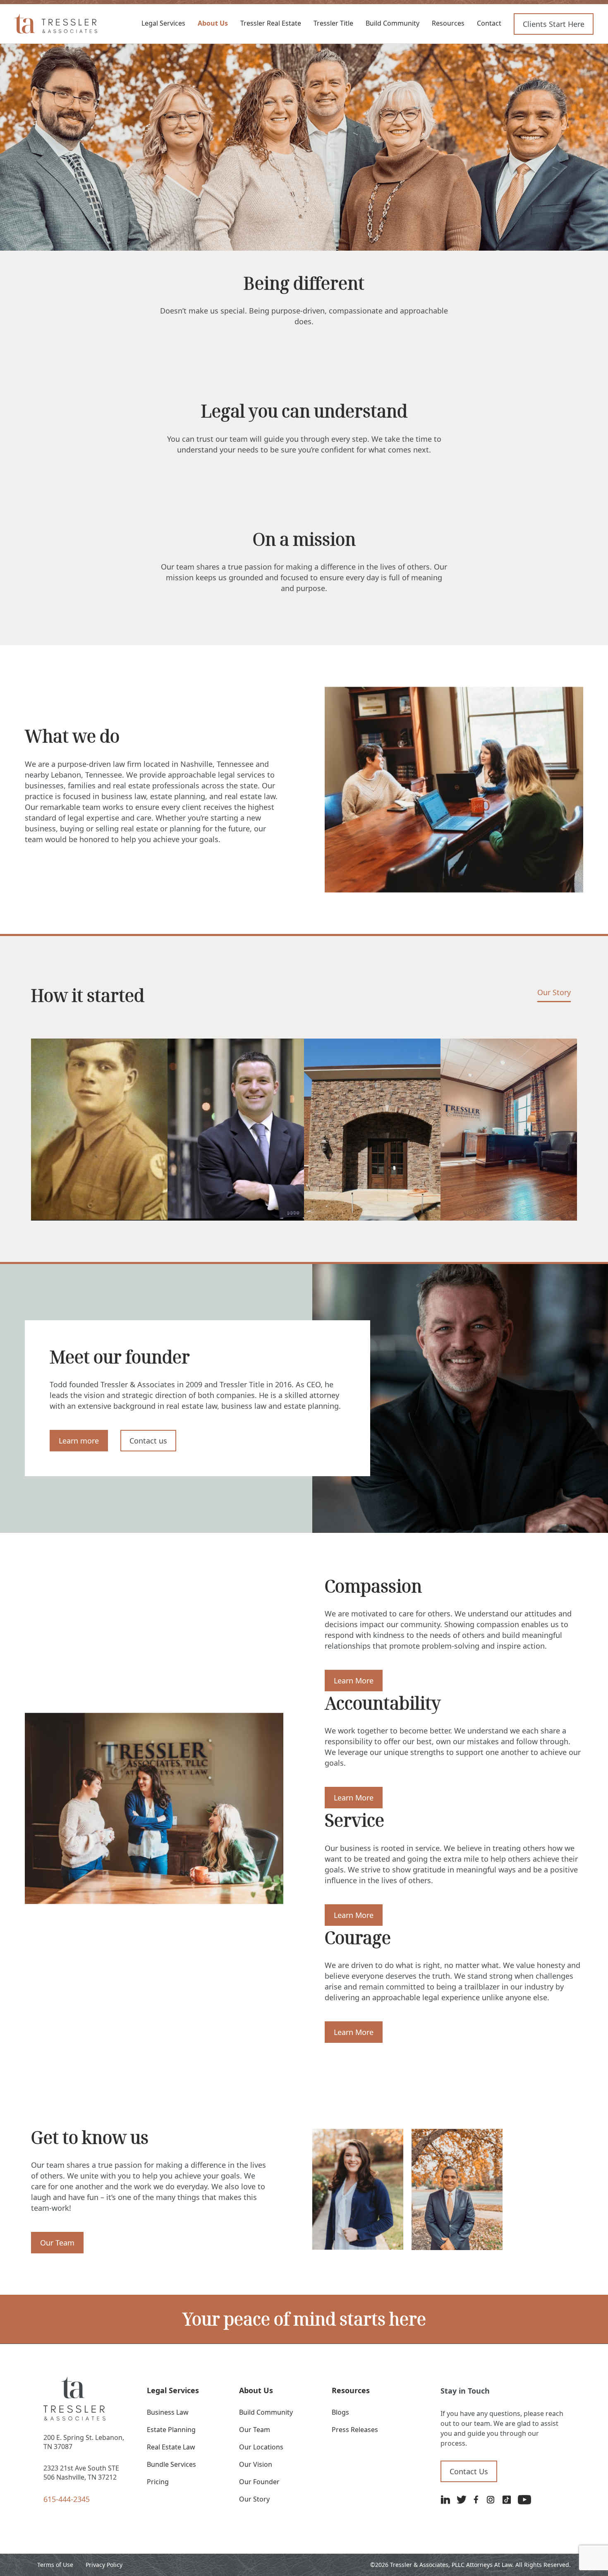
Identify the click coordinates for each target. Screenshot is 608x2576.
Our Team (57, 2243)
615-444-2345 (67, 2499)
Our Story (554, 993)
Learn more (79, 1441)
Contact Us (469, 2471)
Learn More (354, 1681)
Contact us (148, 1441)
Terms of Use (55, 2565)
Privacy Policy (104, 2565)
